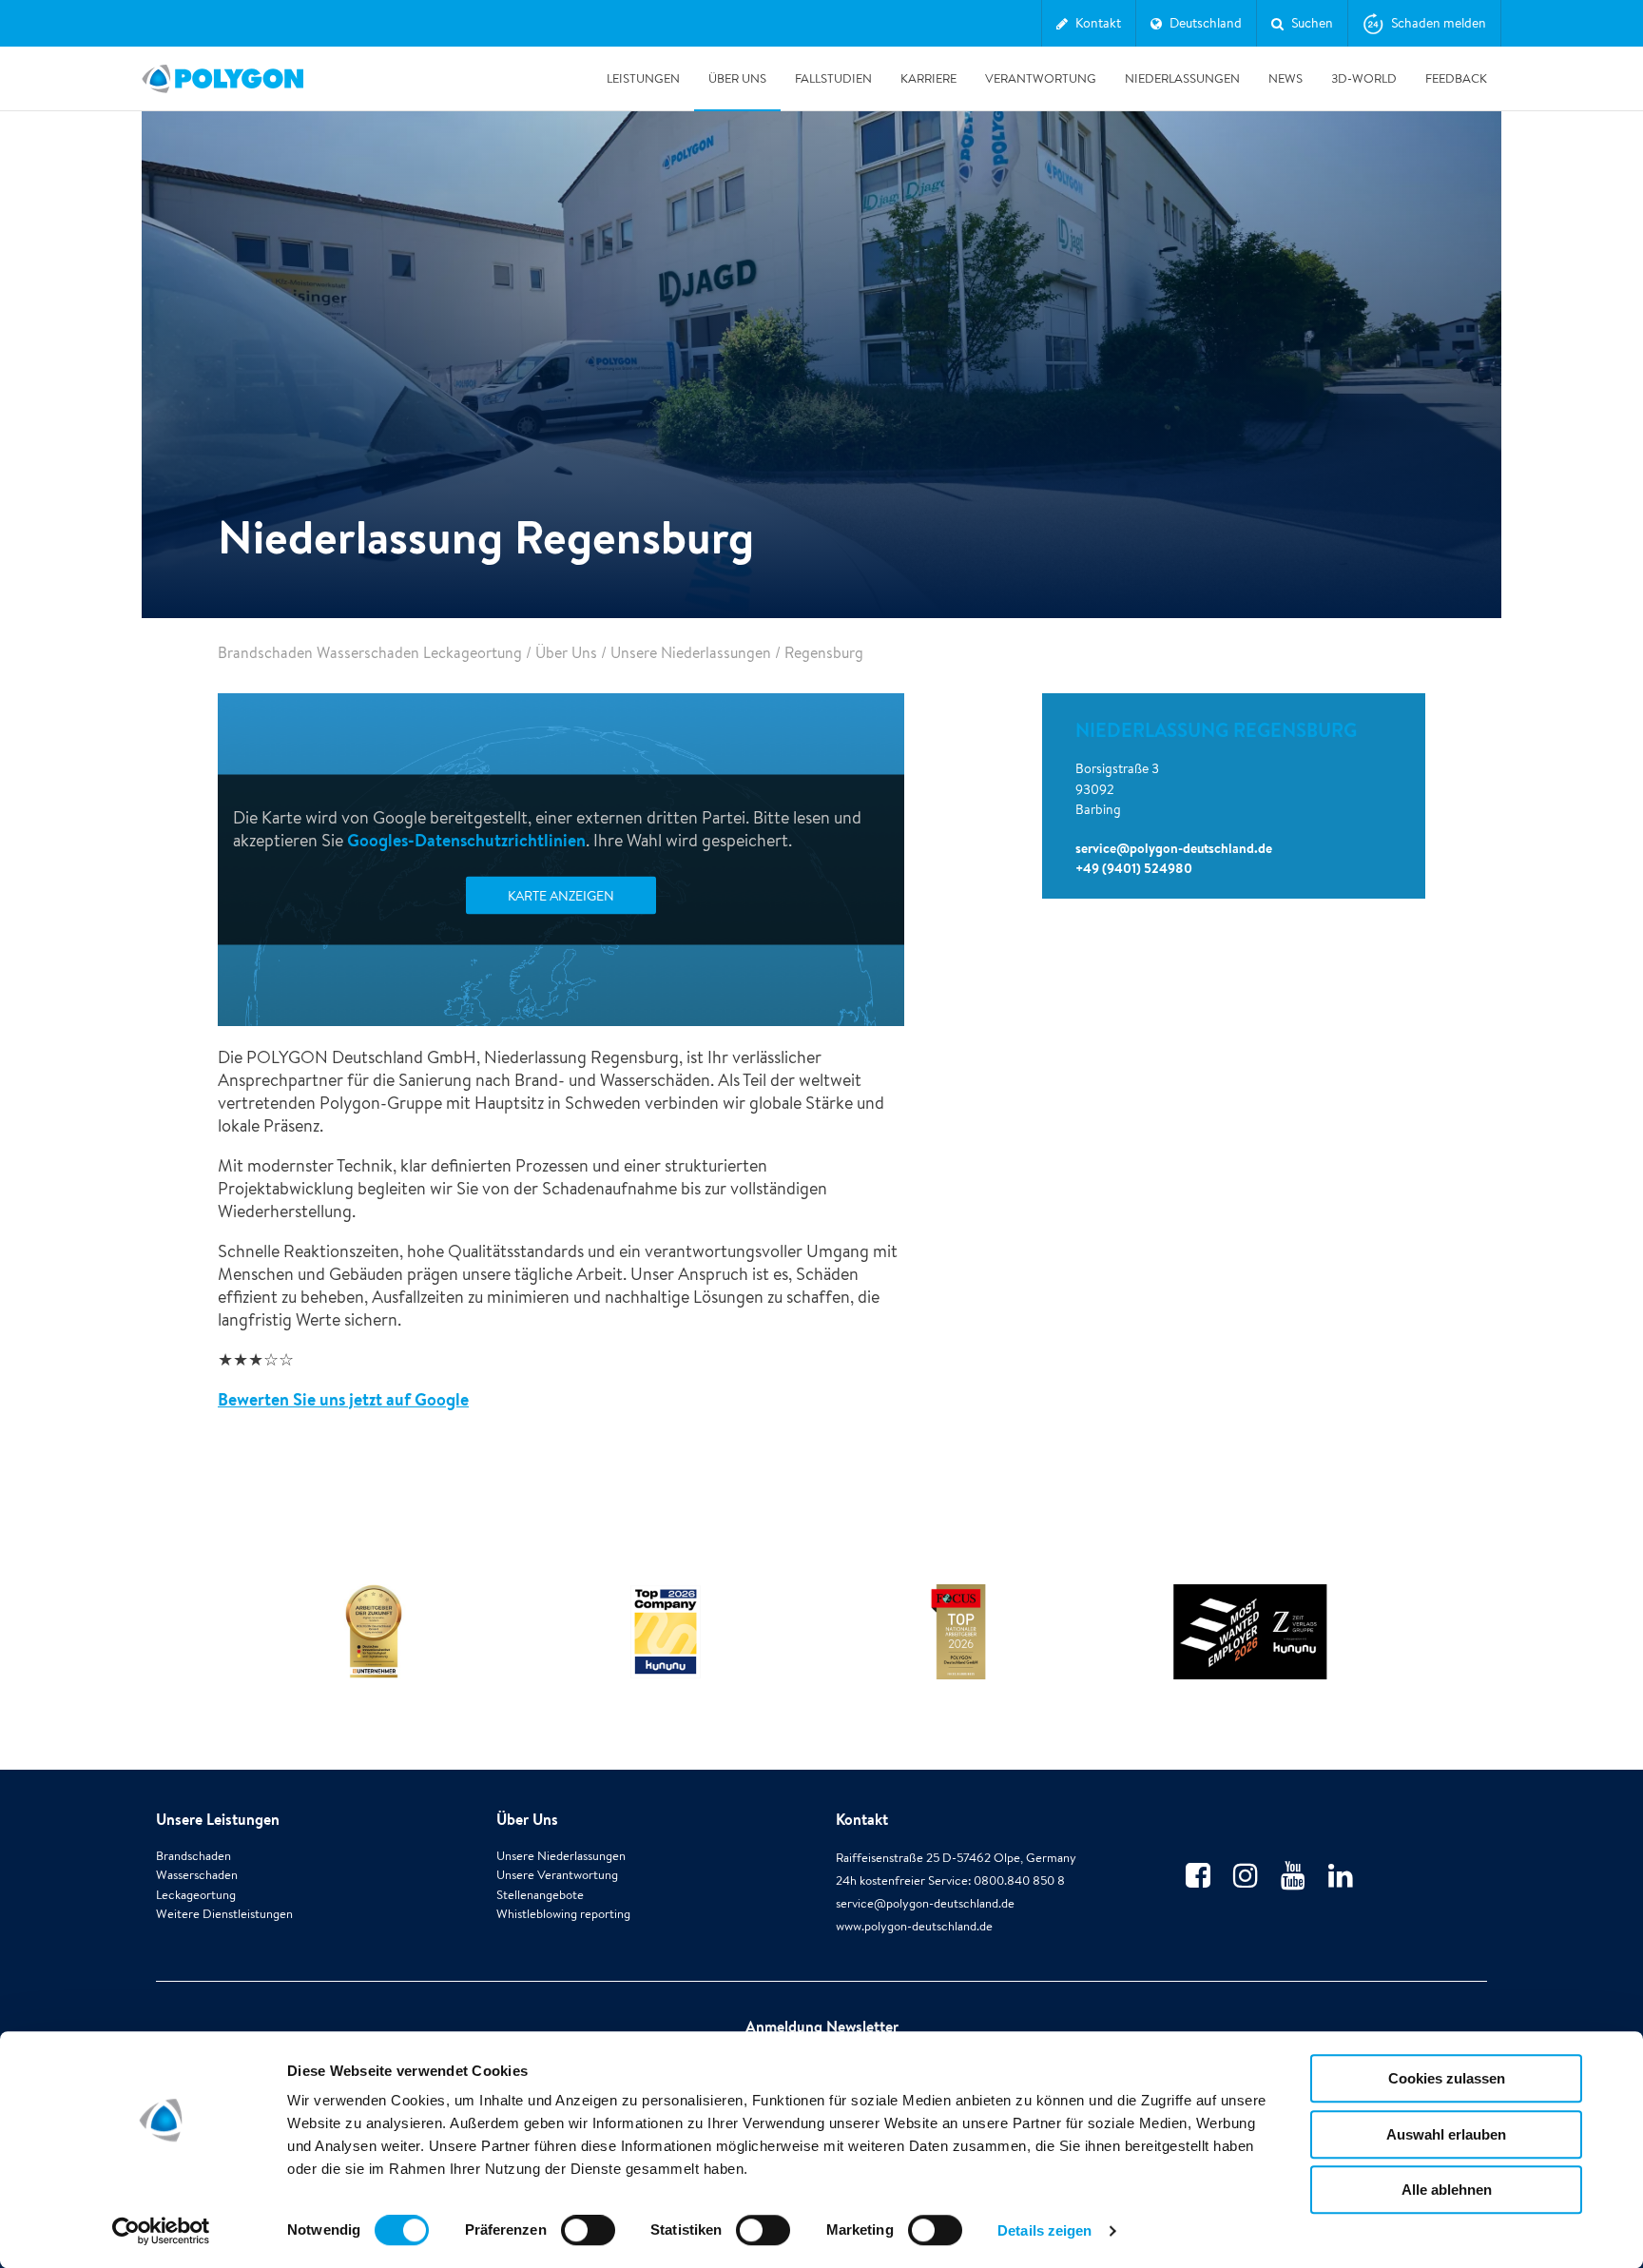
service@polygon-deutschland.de (1174, 848)
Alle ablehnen (1447, 2190)
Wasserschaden (197, 1875)
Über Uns (737, 78)
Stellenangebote (540, 1895)
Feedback (1456, 78)
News (1285, 78)
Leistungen (643, 78)
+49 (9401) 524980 (1134, 868)
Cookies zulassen (1447, 2078)
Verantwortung (1041, 78)
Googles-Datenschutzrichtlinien (466, 840)
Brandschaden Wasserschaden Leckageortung (370, 653)
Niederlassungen (1182, 78)
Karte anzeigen (561, 896)
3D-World (1364, 78)
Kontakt (862, 1819)
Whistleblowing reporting (563, 1914)
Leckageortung (196, 1895)
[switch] (588, 2243)
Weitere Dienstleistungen (224, 1914)
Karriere (928, 78)
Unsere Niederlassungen (691, 653)
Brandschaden (193, 1856)
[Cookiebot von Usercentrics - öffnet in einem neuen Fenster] (161, 2231)
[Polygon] (222, 79)
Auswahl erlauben (1446, 2134)
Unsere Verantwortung (557, 1875)
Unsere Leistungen (218, 1819)
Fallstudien (833, 78)
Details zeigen (1044, 2230)
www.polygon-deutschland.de (914, 1926)
